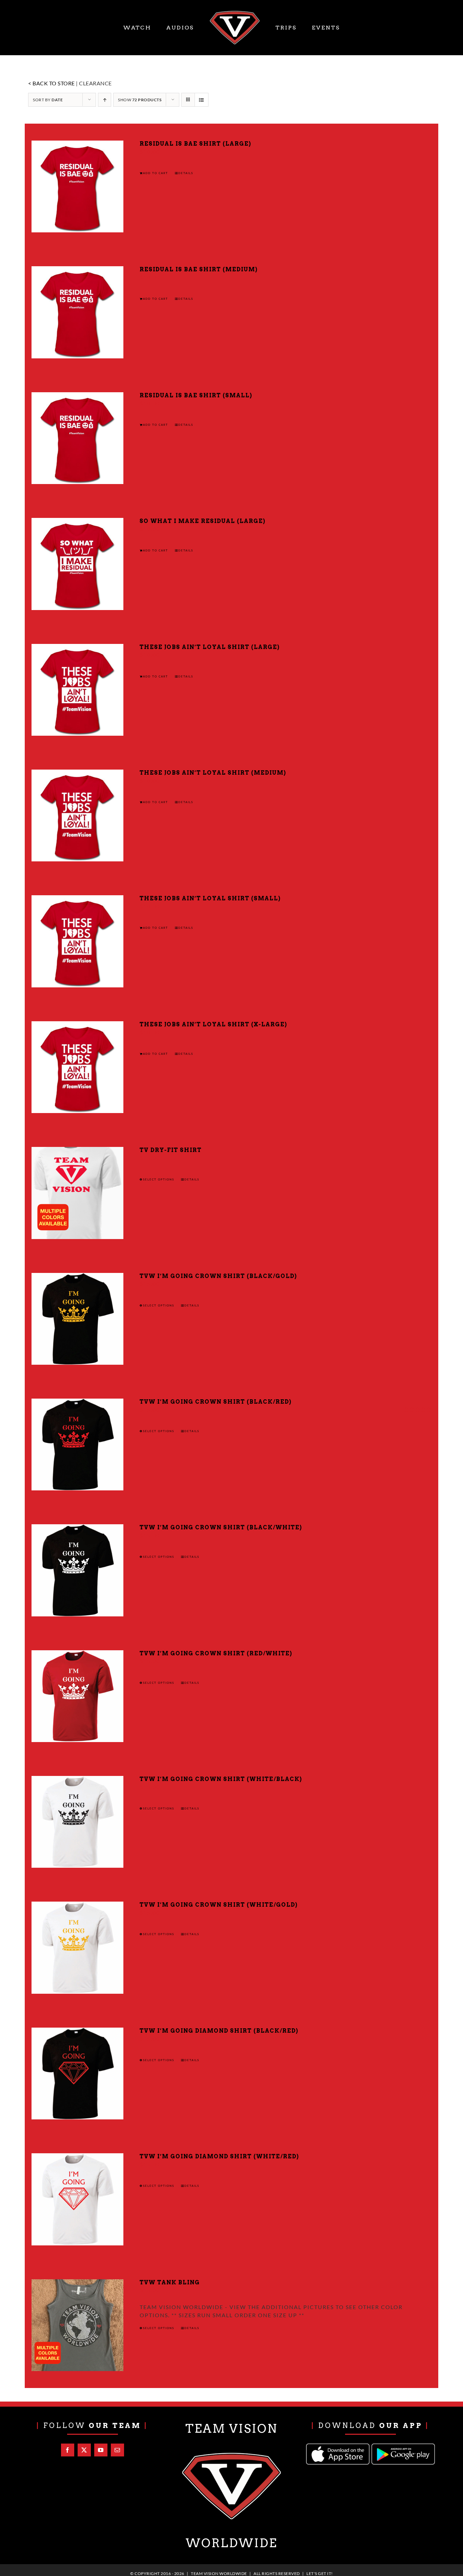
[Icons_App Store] (338, 2446)
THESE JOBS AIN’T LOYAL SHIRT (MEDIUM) (213, 773)
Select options (159, 1179)
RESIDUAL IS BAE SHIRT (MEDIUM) (199, 269)
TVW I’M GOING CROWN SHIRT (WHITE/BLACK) (221, 1779)
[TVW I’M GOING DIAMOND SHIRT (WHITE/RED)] (77, 2199)
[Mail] (117, 2450)
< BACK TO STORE (52, 83)
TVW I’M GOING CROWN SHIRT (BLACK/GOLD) (218, 1276)
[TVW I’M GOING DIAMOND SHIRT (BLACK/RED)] (77, 2074)
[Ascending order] (105, 100)
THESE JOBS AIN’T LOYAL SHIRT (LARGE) (210, 647)
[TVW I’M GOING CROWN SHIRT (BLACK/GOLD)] (77, 1319)
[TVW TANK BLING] (77, 2325)
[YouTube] (101, 2450)
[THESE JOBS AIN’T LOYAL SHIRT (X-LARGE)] (77, 1067)
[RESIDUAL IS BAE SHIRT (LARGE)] (77, 186)
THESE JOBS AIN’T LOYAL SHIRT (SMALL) (210, 898)
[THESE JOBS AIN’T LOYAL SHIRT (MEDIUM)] (77, 815)
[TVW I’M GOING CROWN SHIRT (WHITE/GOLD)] (77, 1947)
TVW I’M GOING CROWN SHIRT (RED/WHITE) (216, 1653)
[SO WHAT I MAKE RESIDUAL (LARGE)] (77, 564)
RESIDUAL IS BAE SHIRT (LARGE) (196, 144)
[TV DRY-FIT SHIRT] (77, 1193)
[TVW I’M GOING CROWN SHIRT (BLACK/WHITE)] (77, 1570)
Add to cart (156, 173)
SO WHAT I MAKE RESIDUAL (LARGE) (203, 521)
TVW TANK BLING (170, 2282)
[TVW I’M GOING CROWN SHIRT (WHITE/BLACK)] (77, 1822)
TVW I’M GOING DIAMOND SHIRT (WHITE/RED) (219, 2156)
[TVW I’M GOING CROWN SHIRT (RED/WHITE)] (77, 1696)
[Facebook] (68, 2450)
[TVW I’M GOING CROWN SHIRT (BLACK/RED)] (77, 1444)
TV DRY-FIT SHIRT (171, 1150)
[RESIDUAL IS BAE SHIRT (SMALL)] (77, 438)
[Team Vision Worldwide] (231, 2454)
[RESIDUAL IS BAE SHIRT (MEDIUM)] (77, 312)
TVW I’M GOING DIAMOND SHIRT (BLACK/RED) (219, 2031)
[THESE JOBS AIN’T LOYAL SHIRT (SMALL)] (77, 941)
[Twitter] (84, 2450)
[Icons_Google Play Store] (403, 2446)
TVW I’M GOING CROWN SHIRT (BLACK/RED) (216, 1402)
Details (186, 173)
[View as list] (202, 100)
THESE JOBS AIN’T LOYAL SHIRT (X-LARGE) (214, 1024)
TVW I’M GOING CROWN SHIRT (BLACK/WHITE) (221, 1527)
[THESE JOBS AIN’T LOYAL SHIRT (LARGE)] (77, 690)
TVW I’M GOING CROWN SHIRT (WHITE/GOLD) (219, 1905)
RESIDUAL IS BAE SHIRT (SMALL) (196, 395)
